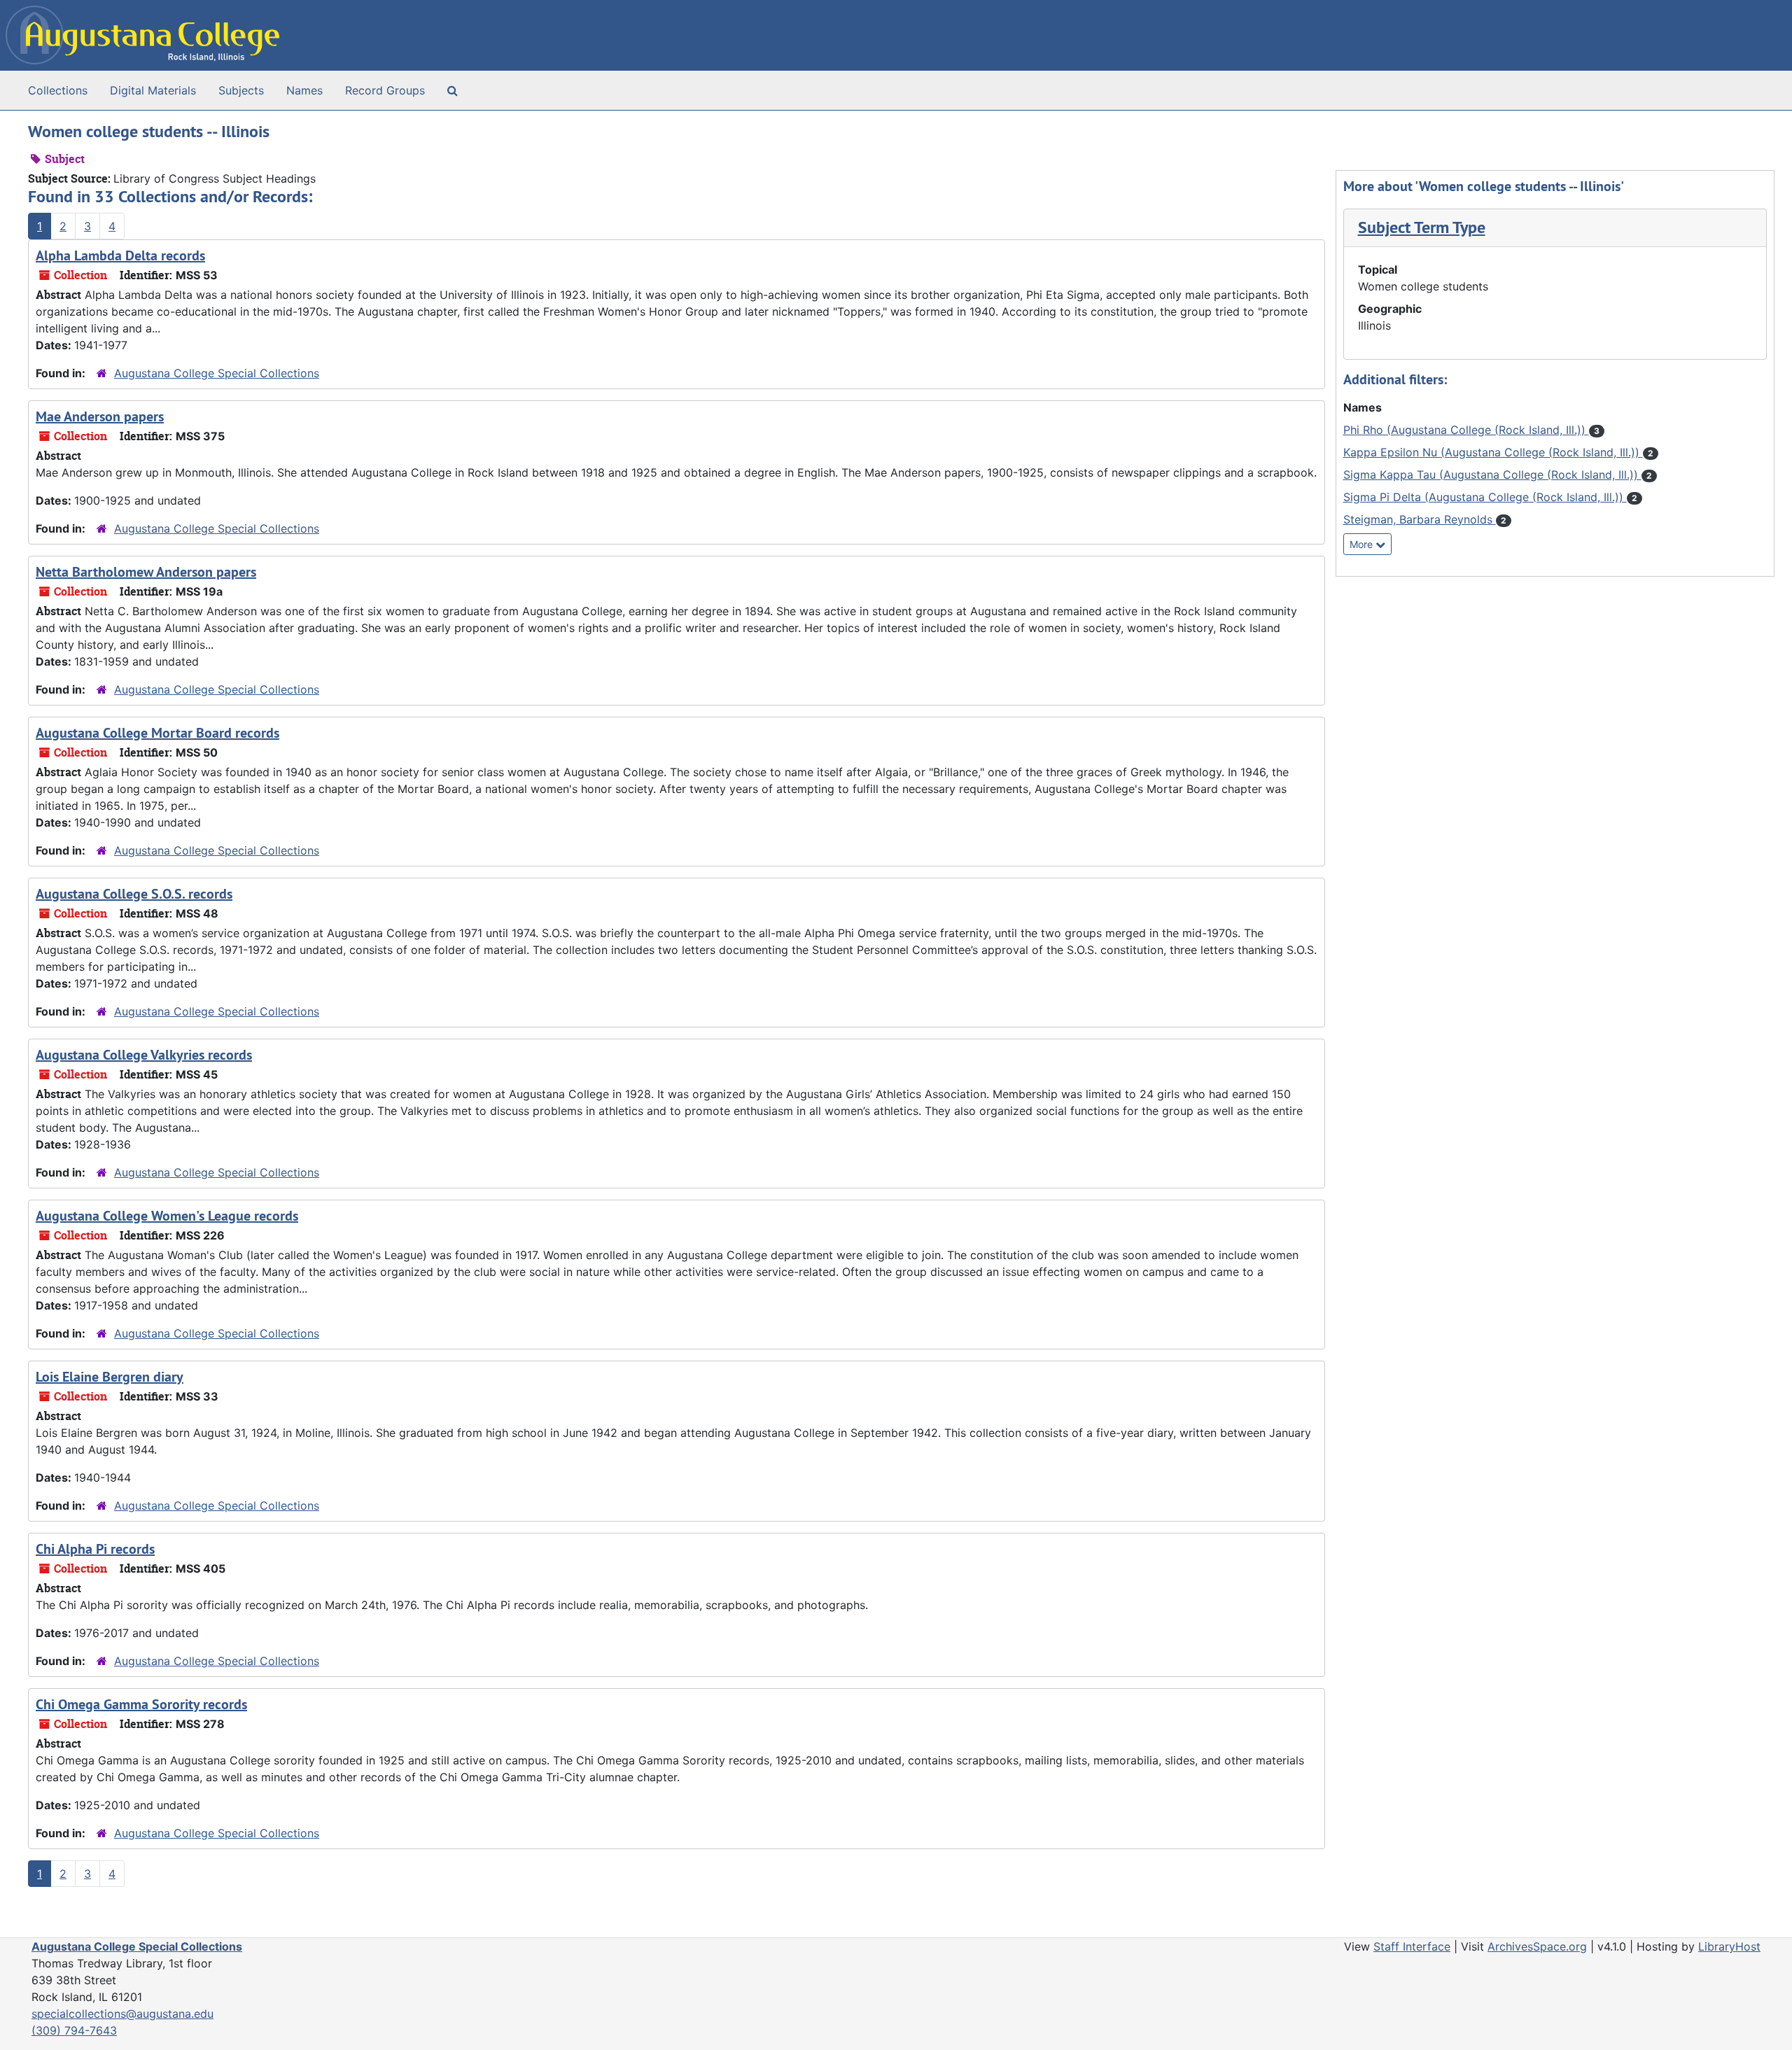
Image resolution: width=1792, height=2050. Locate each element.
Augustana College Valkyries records (144, 1055)
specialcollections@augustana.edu (122, 2014)
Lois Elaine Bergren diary (110, 1377)
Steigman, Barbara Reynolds (1420, 519)
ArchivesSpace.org (1537, 1946)
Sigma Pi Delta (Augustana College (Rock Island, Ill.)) (1485, 497)
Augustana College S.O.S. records (134, 894)
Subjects (241, 90)
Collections (58, 90)
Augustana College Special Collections (217, 373)
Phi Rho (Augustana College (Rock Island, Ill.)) (1466, 430)
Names (304, 90)
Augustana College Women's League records (167, 1216)
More (1363, 544)
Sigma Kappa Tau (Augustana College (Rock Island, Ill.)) (1492, 475)
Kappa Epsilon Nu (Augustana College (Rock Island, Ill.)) (1493, 452)
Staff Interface (1412, 1946)
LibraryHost (1729, 1946)
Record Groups (385, 90)
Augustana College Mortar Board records (157, 733)
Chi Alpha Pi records (95, 1549)
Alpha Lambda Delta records (120, 255)
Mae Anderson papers (100, 416)
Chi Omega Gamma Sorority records (141, 1704)
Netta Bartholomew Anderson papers (146, 572)
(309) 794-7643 (74, 2030)
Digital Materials (153, 90)
